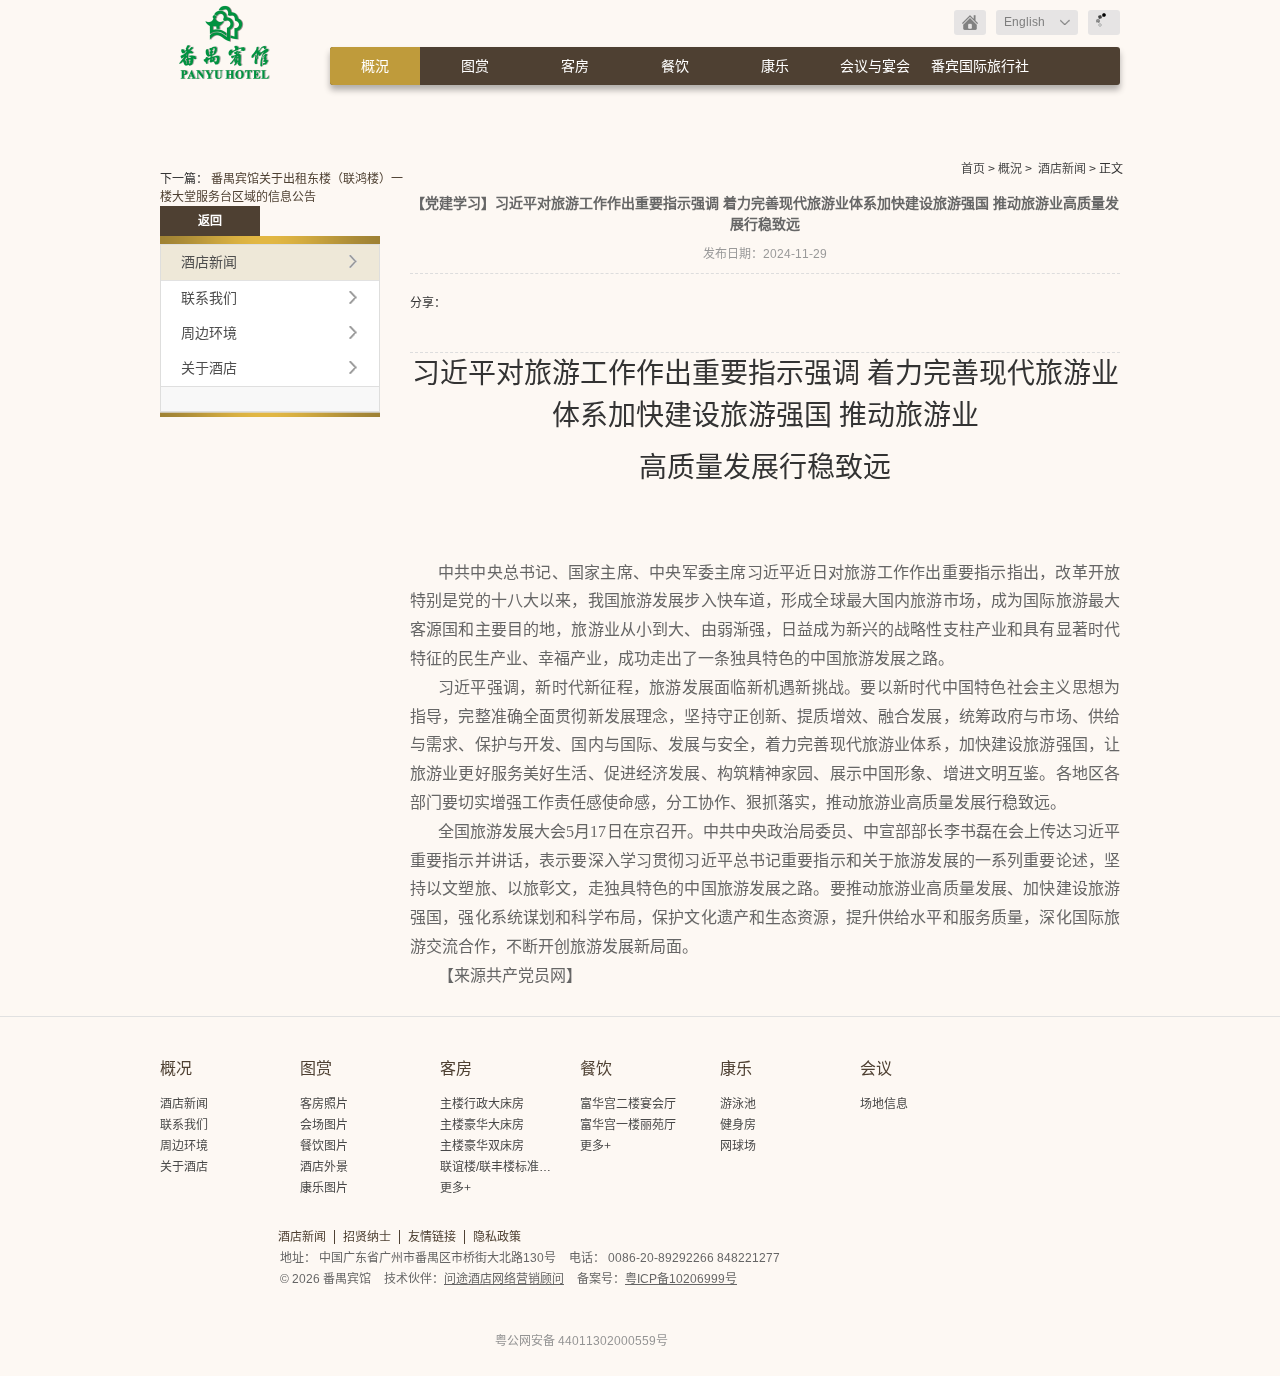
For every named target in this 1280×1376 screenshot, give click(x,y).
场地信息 (884, 1104)
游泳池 (738, 1104)
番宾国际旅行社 (980, 66)
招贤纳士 (367, 1237)
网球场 (738, 1146)
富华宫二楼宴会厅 (628, 1104)
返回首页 (970, 22)
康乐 (775, 66)
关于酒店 (209, 368)
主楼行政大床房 (482, 1104)
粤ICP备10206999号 (681, 1279)
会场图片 (324, 1125)
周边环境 (209, 333)
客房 (575, 66)
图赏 (475, 66)
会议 (876, 1068)
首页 (973, 169)
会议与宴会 (875, 66)
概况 (176, 1068)
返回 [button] (210, 221)
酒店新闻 (1062, 169)
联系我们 (209, 298)
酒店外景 (324, 1167)
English (1024, 22)
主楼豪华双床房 (482, 1146)
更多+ (455, 1188)
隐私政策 (497, 1237)
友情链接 (432, 1237)
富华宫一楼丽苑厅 (628, 1125)
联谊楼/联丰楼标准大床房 (507, 1167)
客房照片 (324, 1104)
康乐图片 (324, 1188)
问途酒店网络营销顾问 (504, 1279)
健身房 (738, 1125)
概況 (375, 66)
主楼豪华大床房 (482, 1125)
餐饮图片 (324, 1146)
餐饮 (675, 66)
